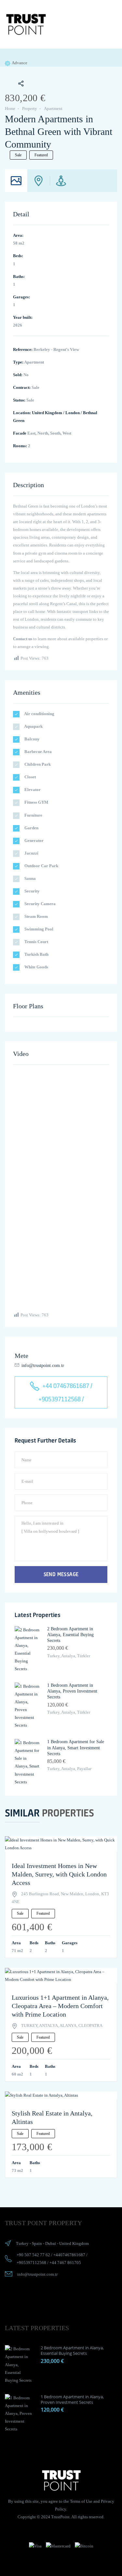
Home (10, 108)
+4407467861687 (69, 2255)
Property (30, 108)
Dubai (51, 2243)
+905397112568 (31, 2263)
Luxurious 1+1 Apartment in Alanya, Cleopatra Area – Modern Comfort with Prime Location (60, 2006)
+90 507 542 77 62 (33, 2255)
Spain (37, 2243)
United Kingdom (47, 413)
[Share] (18, 84)
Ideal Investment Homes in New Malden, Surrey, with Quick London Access (59, 1874)
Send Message (61, 1574)
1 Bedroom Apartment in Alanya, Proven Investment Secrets (72, 1691)
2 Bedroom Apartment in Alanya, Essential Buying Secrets (70, 1635)
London (73, 413)
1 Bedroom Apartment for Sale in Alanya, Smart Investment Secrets (76, 1748)
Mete (21, 1356)
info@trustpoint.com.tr (43, 1366)
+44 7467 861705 (65, 2263)
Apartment (53, 108)
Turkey (22, 2243)
